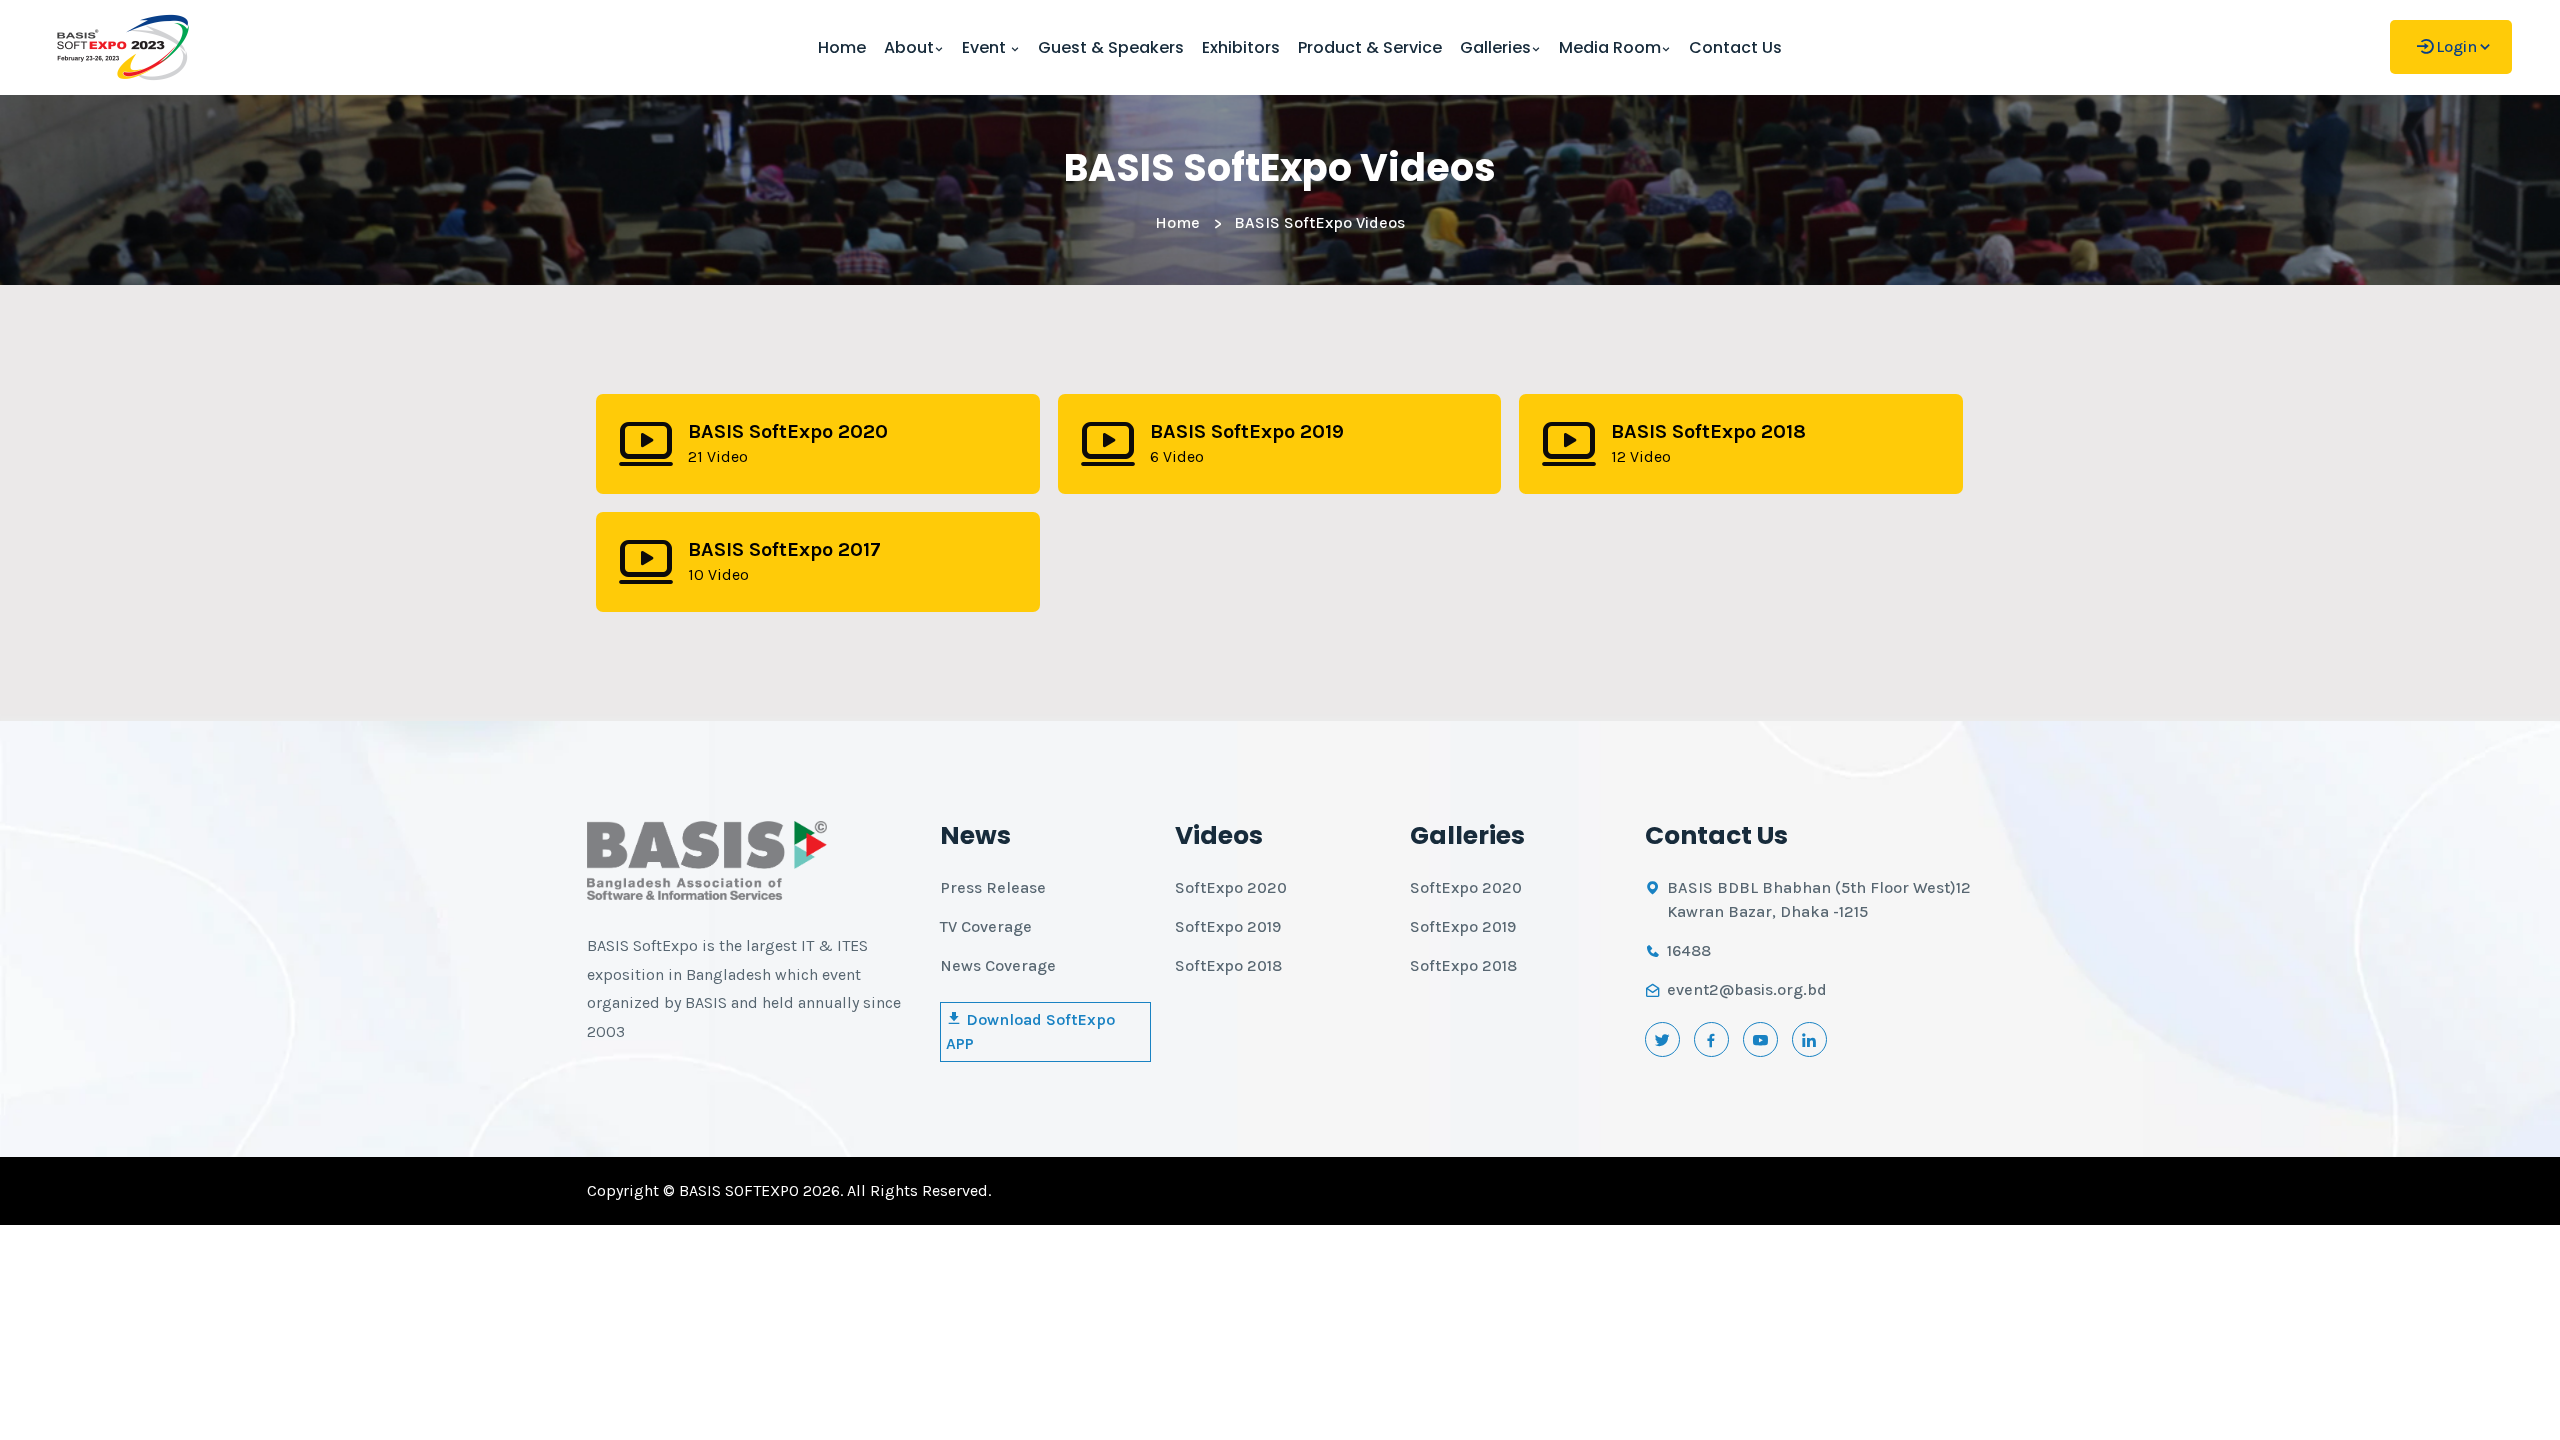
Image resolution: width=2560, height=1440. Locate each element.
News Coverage (998, 965)
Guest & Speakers (1111, 47)
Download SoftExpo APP (1030, 1031)
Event (986, 47)
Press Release (993, 887)
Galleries (1495, 47)
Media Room (1610, 47)
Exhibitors (1241, 47)
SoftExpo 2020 (1231, 887)
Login (2456, 46)
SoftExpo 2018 (1228, 965)
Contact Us (1735, 47)
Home (842, 47)
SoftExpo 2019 (1228, 926)
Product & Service (1370, 47)
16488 (1689, 950)
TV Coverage (986, 926)
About (909, 47)
